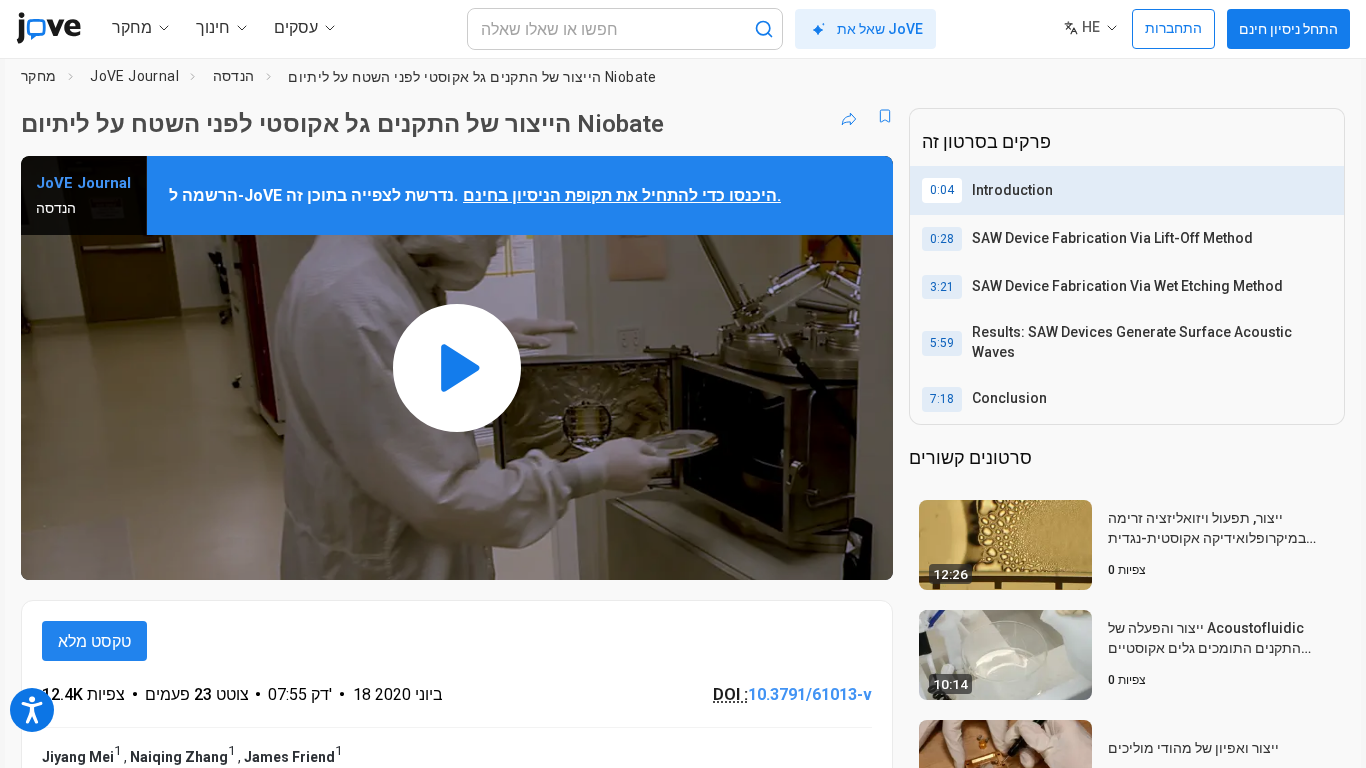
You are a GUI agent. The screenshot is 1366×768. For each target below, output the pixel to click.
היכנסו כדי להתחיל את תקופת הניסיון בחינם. (622, 195)
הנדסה (234, 76)
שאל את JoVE (880, 29)
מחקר (39, 76)
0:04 (942, 190)
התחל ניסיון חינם (1288, 29)
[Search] (764, 29)
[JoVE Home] (48, 28)
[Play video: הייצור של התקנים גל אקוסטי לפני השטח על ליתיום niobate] (457, 368)
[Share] (849, 116)
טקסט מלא (94, 641)
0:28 (942, 239)
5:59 (942, 343)
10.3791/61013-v (810, 694)
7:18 (942, 399)
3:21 (942, 287)
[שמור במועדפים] (885, 116)
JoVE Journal (134, 76)
